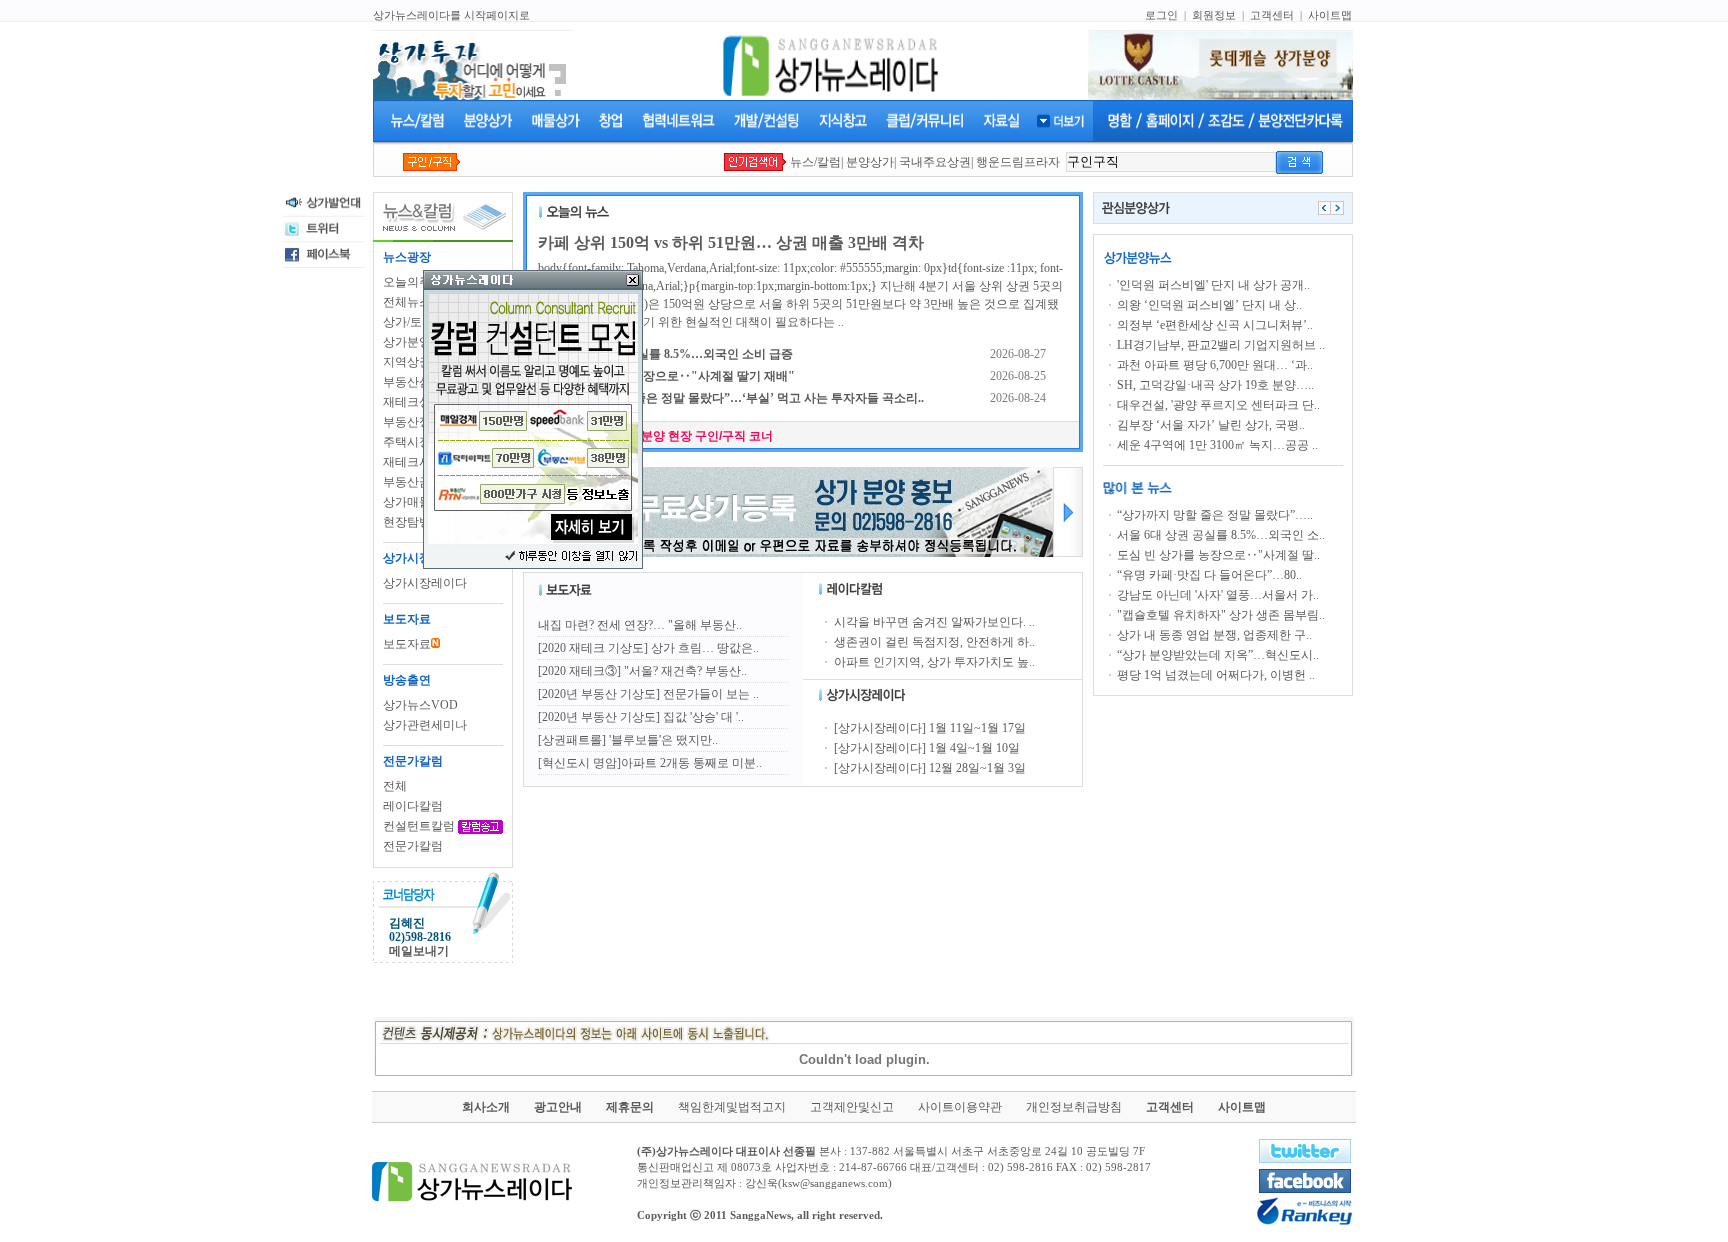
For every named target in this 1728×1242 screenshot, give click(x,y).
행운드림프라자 (1018, 162)
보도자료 (407, 644)
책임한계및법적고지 (732, 1107)
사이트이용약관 (960, 1107)
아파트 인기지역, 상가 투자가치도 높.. (934, 662)
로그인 (1161, 15)
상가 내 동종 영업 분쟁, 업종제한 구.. (1214, 635)
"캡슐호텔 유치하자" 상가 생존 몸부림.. (1221, 615)
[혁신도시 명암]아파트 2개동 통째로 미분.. (650, 763)
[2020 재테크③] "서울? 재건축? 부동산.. (642, 671)
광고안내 (558, 1107)
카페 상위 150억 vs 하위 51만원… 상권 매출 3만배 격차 (731, 242)
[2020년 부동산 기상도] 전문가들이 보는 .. (648, 694)
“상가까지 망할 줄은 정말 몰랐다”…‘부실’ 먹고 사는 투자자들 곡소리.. (737, 398)
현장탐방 (407, 522)
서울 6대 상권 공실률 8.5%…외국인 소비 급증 (671, 354)
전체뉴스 (407, 302)
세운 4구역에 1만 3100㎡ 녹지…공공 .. (1217, 445)
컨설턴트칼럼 (419, 826)
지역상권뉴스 (419, 362)
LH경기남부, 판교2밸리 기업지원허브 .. (1221, 345)
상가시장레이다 (425, 583)
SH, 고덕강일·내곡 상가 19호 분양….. (1215, 385)
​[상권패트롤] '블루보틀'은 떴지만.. (628, 740)
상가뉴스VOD (420, 705)
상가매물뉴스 (419, 502)
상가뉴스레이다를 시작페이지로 (451, 15)
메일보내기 (419, 951)
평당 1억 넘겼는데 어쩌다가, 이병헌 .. (1216, 675)
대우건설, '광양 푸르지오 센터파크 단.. (1218, 405)
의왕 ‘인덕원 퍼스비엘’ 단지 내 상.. (1209, 305)
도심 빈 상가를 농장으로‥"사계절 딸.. (1218, 555)
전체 (395, 786)
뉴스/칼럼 (815, 162)
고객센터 (1272, 15)
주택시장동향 (419, 442)
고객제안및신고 (852, 1107)
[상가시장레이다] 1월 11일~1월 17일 (930, 728)
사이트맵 (1330, 15)
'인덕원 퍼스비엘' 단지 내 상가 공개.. (1213, 285)
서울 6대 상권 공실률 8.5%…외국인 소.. (1221, 535)
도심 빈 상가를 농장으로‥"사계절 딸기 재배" (672, 376)
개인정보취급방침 (1074, 1107)
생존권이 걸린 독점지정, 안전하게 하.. (934, 642)
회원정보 (1214, 15)
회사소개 (486, 1107)
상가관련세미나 (425, 725)
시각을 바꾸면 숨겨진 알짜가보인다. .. (934, 622)
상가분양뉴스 (419, 342)
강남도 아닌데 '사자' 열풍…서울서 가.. (1218, 595)
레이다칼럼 (413, 806)
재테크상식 (413, 402)
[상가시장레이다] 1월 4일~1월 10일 (927, 748)
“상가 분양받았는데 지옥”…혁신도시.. (1218, 655)
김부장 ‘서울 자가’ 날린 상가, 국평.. (1211, 425)
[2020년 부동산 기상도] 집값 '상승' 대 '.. (641, 717)
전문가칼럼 (413, 846)
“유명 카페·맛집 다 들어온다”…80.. (1209, 575)
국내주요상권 (935, 162)
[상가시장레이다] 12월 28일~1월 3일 (930, 768)
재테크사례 (413, 462)
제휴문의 (630, 1107)
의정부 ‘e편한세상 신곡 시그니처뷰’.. (1215, 325)
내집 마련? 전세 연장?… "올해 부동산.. (640, 625)
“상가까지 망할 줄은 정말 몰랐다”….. (1215, 515)
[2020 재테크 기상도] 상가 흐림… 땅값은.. (648, 648)
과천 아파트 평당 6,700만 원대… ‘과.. (1215, 365)
